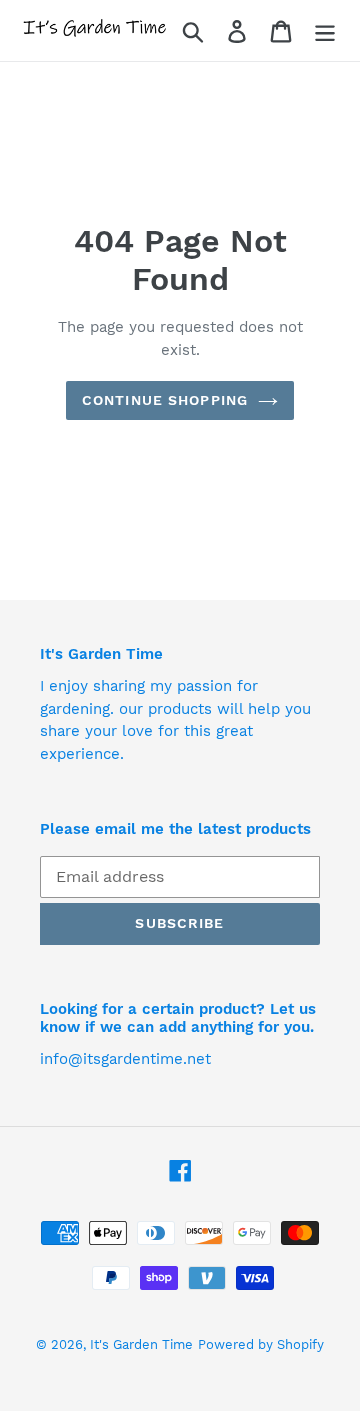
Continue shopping (165, 400)
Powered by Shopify (261, 1344)
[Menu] (325, 30)
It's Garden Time (141, 1344)
